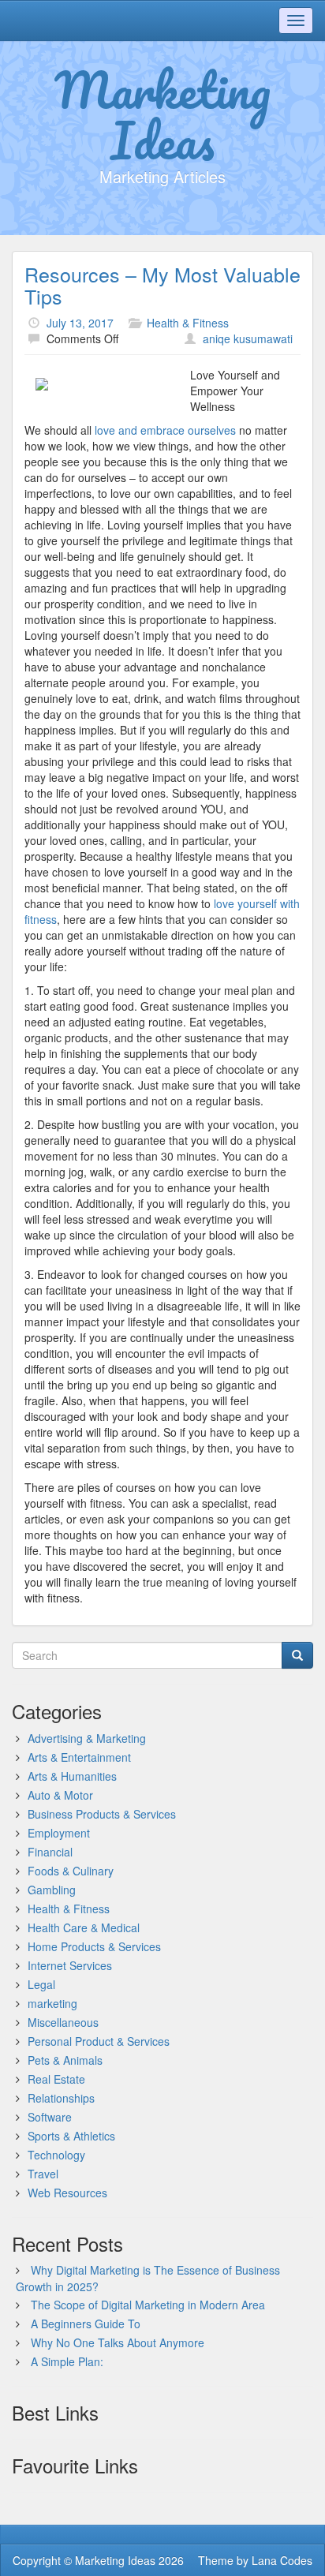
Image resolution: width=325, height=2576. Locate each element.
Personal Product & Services (99, 2041)
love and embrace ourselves (165, 430)
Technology (56, 2155)
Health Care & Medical (84, 1927)
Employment (59, 1833)
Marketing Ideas (162, 114)
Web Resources (67, 2193)
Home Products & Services (94, 1946)
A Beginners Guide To (86, 2324)
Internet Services (70, 1965)
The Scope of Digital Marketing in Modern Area (148, 2305)
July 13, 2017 (80, 323)
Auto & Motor (60, 1795)
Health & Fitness (188, 323)
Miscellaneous (63, 2022)
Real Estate (56, 2079)
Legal (41, 1984)
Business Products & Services (102, 1814)
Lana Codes (282, 2560)
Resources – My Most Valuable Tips (162, 285)
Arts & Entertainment (79, 1757)
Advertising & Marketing (87, 1738)
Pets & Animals (65, 2060)
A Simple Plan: (67, 2361)
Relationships (61, 2098)
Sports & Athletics (71, 2136)
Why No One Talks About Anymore (118, 2342)
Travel (43, 2174)
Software (50, 2117)
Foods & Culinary (71, 1871)
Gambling (52, 1890)
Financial (50, 1852)
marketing (52, 2003)
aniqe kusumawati (248, 338)
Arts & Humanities (72, 1776)
